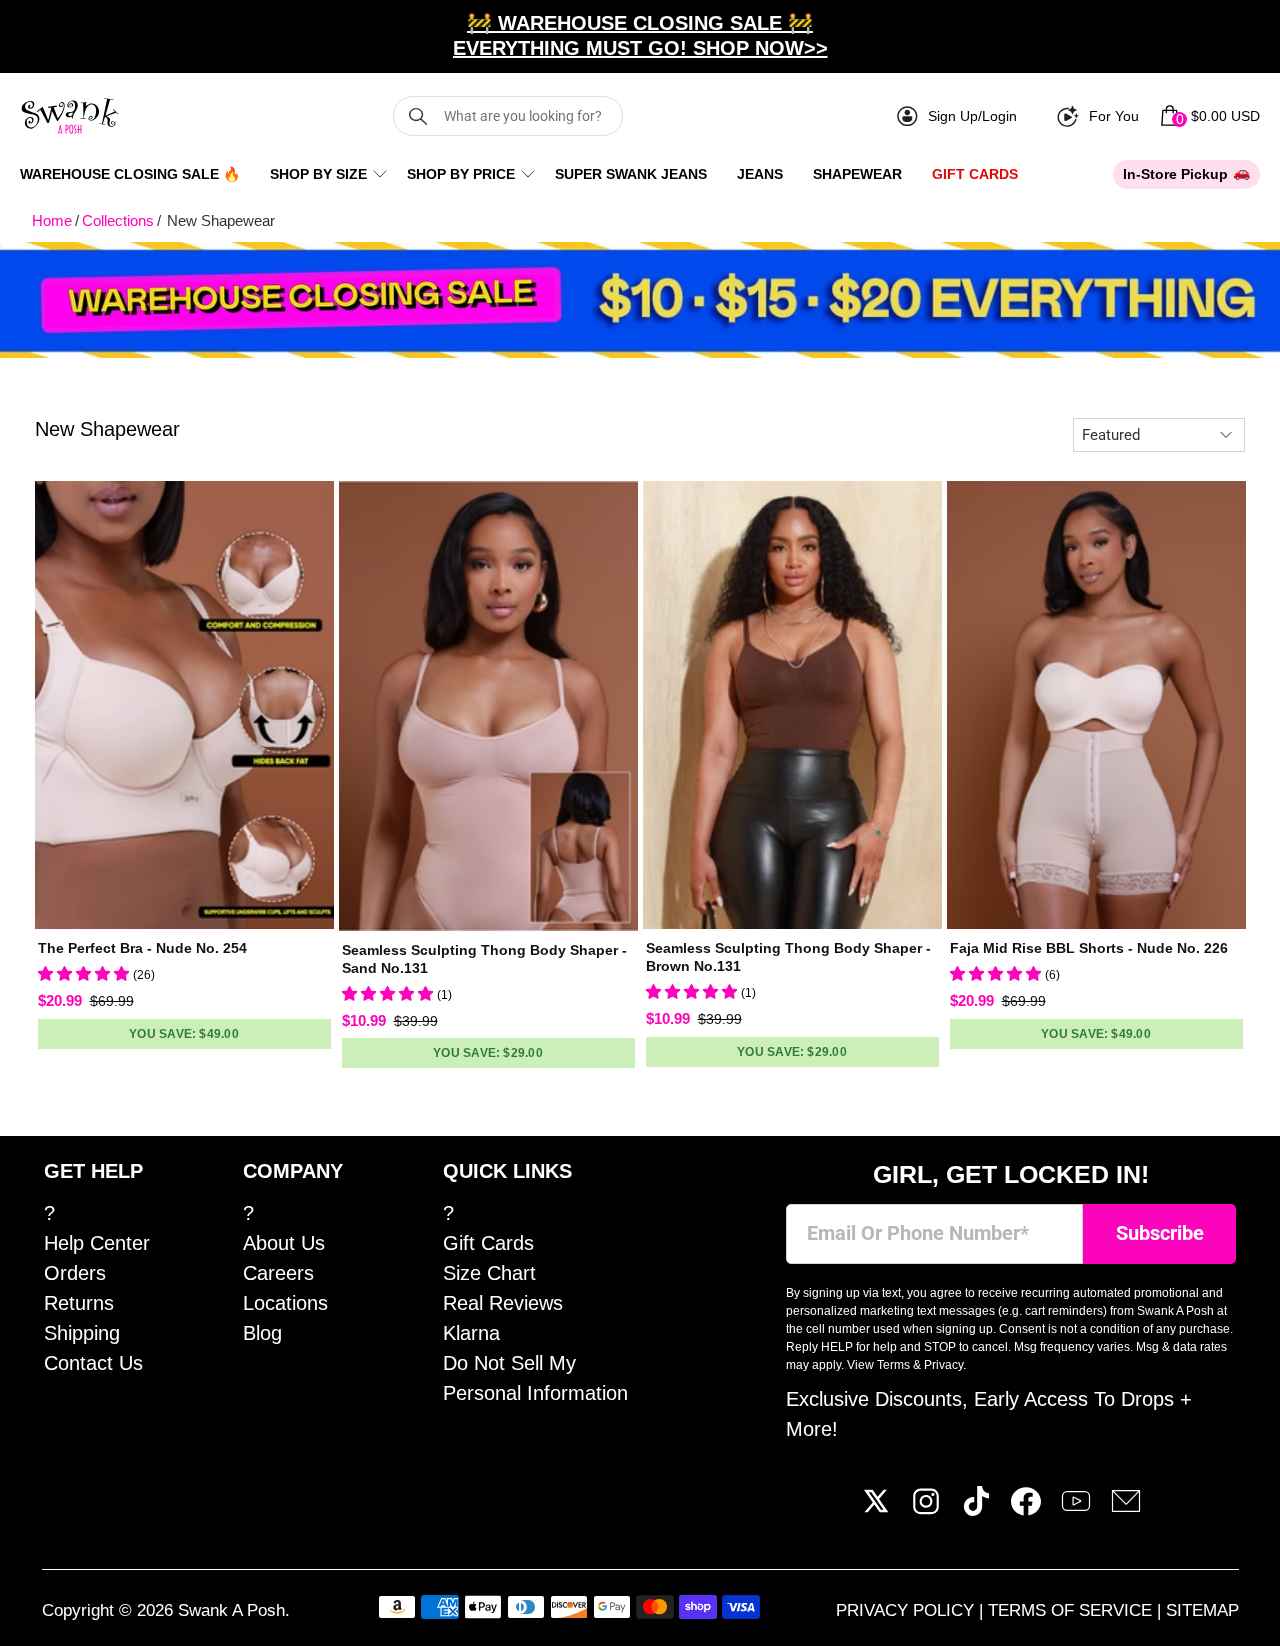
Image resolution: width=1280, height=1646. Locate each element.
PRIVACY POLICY (907, 1610)
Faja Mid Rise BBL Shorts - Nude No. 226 (1089, 948)
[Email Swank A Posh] (1126, 1509)
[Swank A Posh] (70, 116)
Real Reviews (503, 1303)
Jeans (760, 174)
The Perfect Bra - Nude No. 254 (142, 948)
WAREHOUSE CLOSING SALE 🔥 (130, 174)
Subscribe (1160, 1233)
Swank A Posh (231, 1610)
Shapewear (857, 174)
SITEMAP (1202, 1610)
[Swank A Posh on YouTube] (1076, 1509)
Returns (79, 1303)
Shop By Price (461, 174)
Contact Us (93, 1363)
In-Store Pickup (1175, 174)
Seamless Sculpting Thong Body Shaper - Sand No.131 (484, 959)
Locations (285, 1303)
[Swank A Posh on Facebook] (1026, 1509)
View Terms (878, 1365)
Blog (262, 1333)
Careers (278, 1273)
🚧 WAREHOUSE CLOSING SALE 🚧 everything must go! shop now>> (640, 35)
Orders (75, 1273)
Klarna (471, 1333)
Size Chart (489, 1273)
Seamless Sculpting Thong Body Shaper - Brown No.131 (788, 957)
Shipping (82, 1333)
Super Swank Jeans (631, 174)
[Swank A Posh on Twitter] (876, 1509)
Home (52, 220)
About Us (284, 1243)
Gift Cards (975, 174)
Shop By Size (318, 174)
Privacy (943, 1365)
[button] (85, 973)
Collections (118, 220)
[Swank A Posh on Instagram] (926, 1509)
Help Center (97, 1243)
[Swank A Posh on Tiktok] (976, 1509)
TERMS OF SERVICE (1072, 1610)
